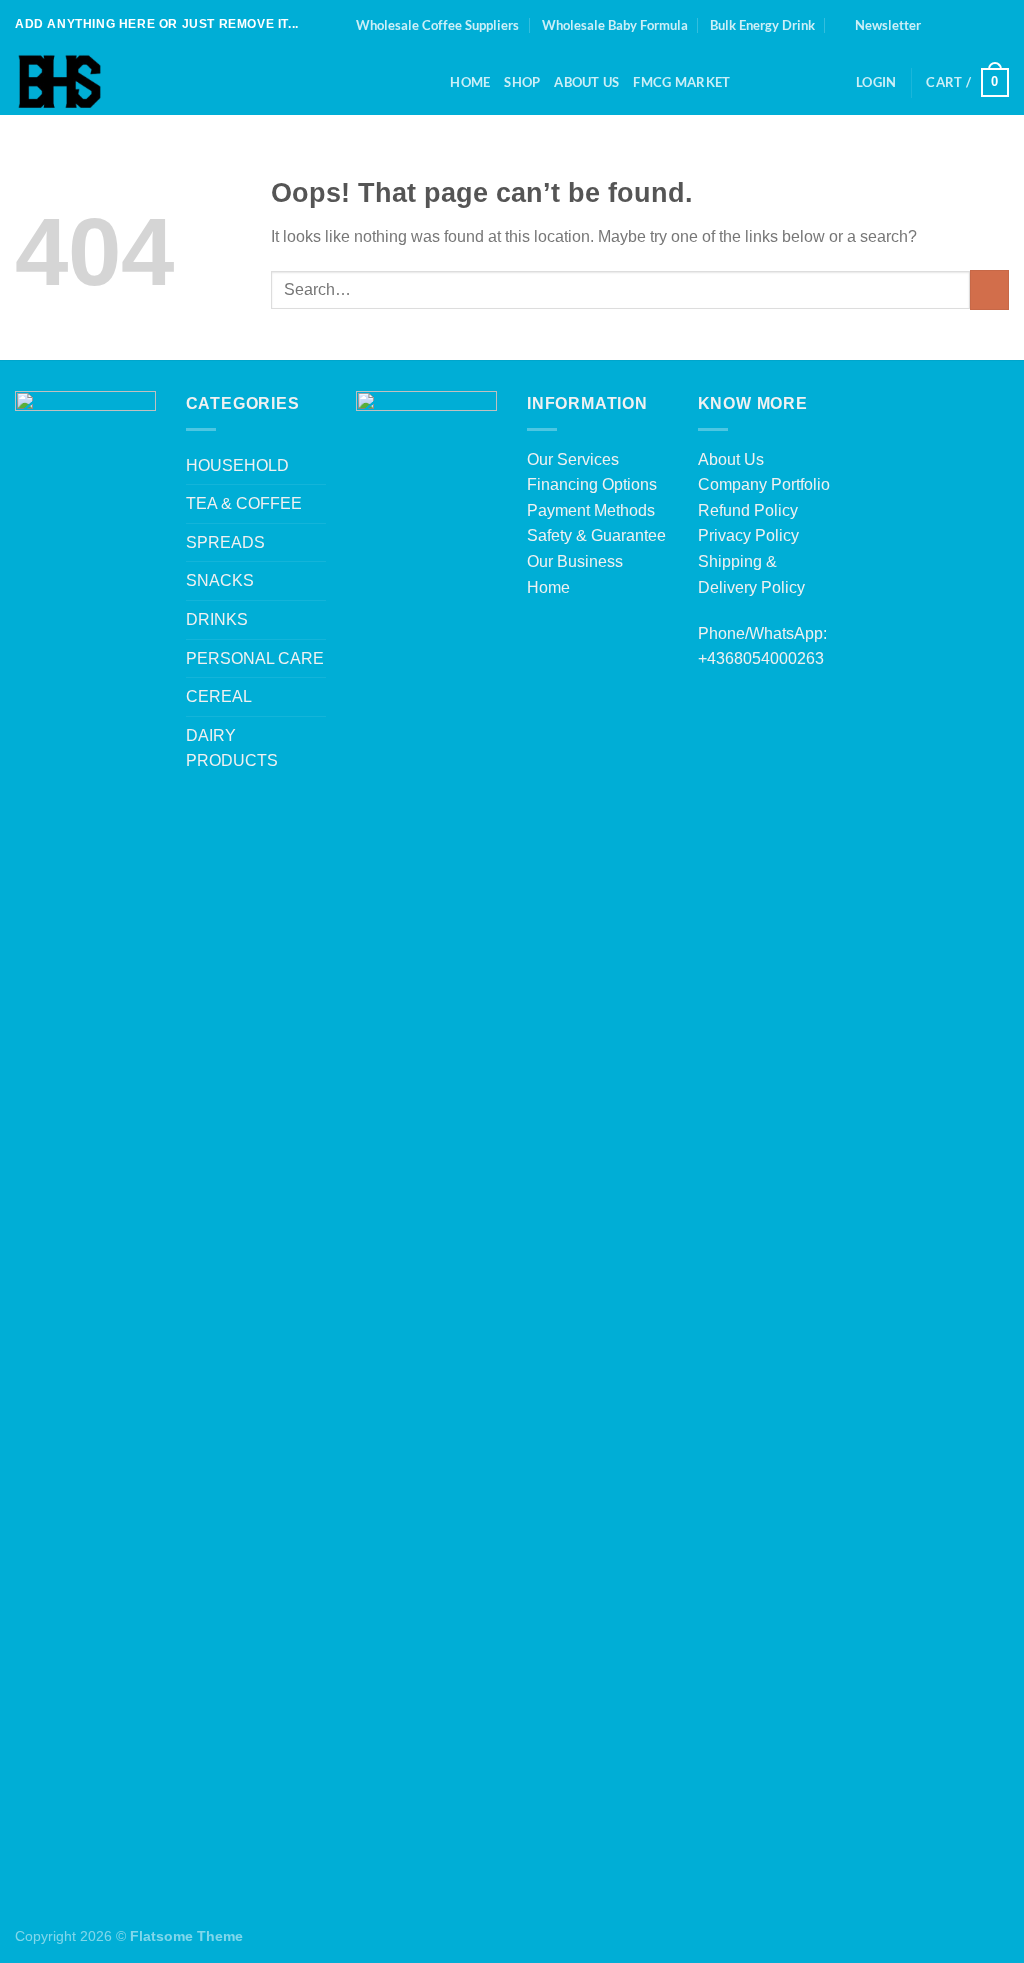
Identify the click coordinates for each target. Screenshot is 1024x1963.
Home (470, 82)
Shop (522, 82)
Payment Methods (591, 510)
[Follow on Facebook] (942, 25)
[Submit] (989, 289)
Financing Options (592, 484)
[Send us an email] (999, 25)
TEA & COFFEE (244, 503)
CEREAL (219, 696)
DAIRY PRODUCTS (232, 748)
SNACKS (220, 580)
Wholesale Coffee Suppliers (437, 25)
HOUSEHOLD (237, 465)
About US (586, 82)
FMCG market (681, 82)
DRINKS (217, 619)
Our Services (573, 459)
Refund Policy (748, 510)
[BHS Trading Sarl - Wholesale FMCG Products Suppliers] (203, 82)
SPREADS (225, 542)
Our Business (575, 561)
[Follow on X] (980, 25)
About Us (731, 459)
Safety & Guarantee (596, 535)
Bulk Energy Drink (762, 25)
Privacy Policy (748, 535)
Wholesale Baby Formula (615, 25)
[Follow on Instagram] (961, 25)
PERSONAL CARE (255, 658)
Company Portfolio (764, 484)
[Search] (428, 82)
